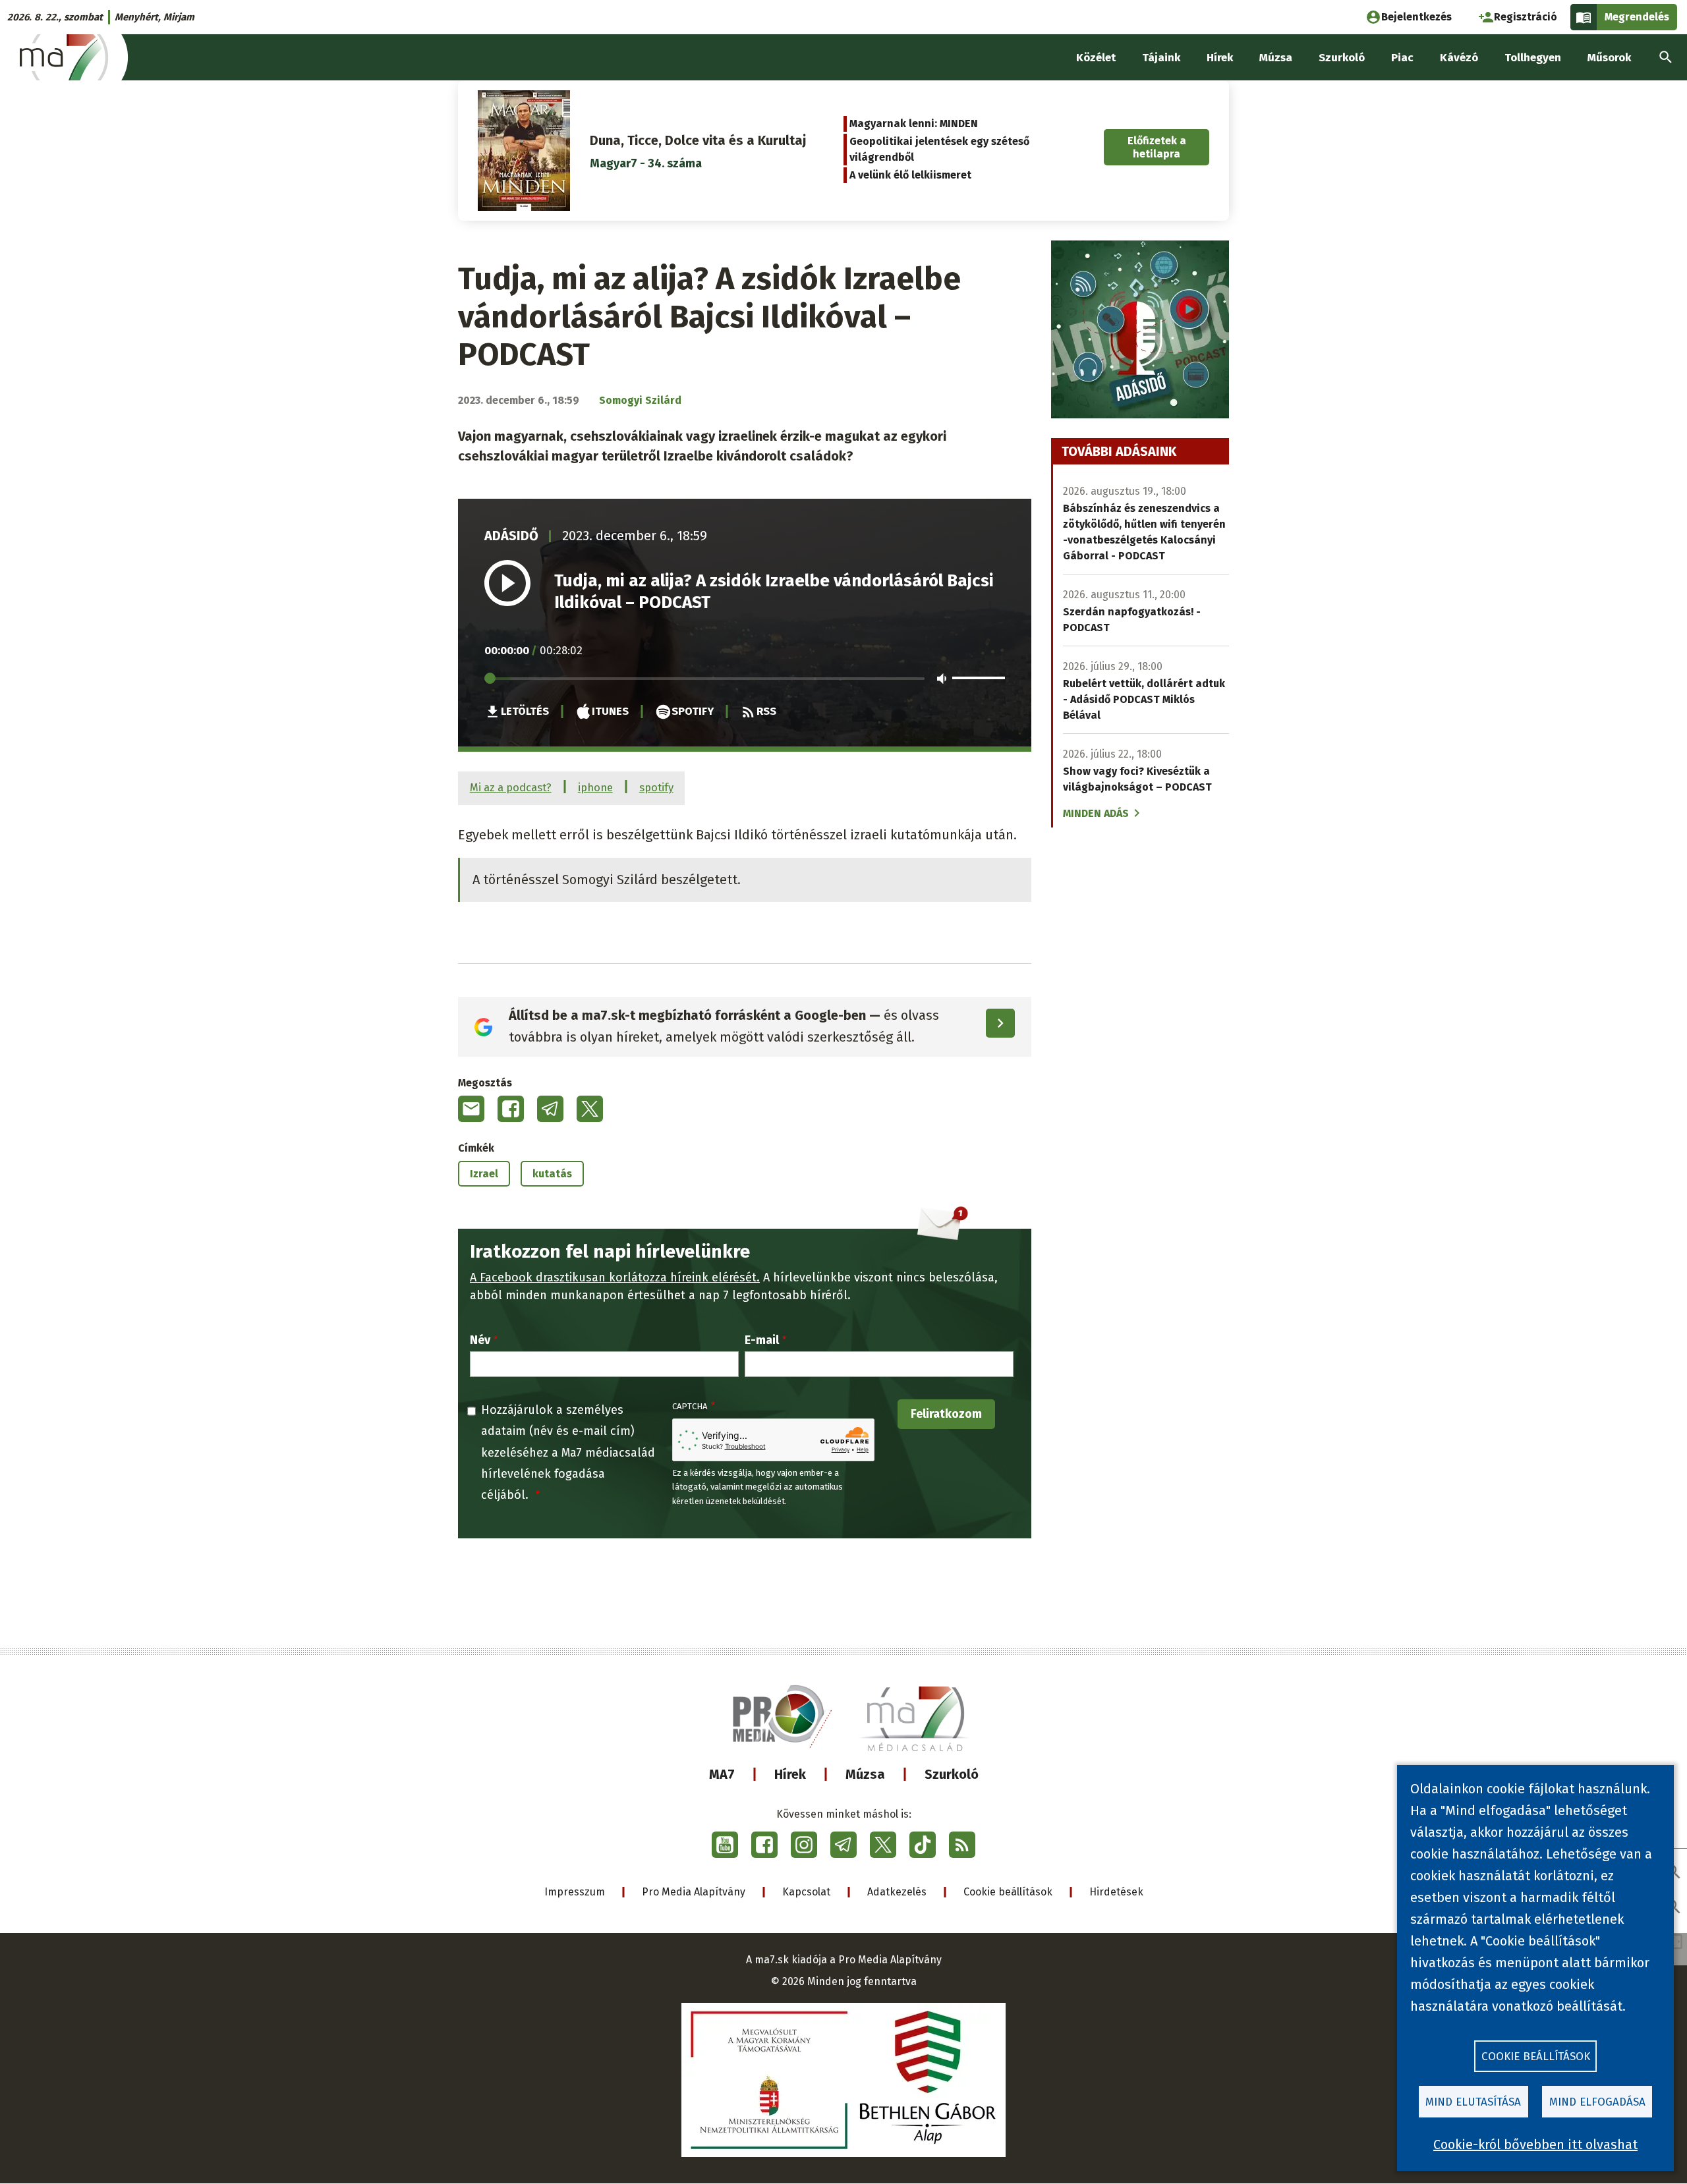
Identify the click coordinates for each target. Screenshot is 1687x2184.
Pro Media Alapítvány (694, 1892)
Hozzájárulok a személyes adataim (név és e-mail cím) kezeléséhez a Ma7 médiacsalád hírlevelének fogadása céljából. (568, 1453)
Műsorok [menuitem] (1609, 58)
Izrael (484, 1174)
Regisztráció (1526, 17)
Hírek (790, 1774)
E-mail (762, 1340)
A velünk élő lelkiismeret (910, 175)
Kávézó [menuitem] (1459, 58)
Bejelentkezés (1416, 17)
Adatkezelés (897, 1892)
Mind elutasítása (1473, 2102)
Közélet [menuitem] (1096, 58)
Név (480, 1340)
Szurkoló (952, 1774)
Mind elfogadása (1597, 2102)
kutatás (552, 1174)
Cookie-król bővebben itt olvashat (1535, 2144)
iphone (595, 787)
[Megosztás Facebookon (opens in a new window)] (511, 1109)
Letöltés (525, 711)
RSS (766, 711)
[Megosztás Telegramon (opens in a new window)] (550, 1109)
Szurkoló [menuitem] (1342, 58)
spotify (656, 787)
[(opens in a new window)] (725, 1845)
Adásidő (511, 536)
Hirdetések (1116, 1892)
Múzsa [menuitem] (1276, 58)
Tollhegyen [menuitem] (1533, 58)
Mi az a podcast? (511, 787)
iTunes (610, 711)
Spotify (693, 711)
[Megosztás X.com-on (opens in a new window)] (590, 1109)
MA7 (722, 1774)
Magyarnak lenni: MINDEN (914, 124)
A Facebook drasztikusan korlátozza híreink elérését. (615, 1277)
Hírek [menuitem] (1220, 58)
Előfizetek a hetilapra (1157, 147)
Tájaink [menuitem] (1161, 58)
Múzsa (865, 1774)
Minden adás (1096, 813)
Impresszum (575, 1892)
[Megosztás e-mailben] (471, 1109)
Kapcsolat (806, 1892)
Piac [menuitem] (1402, 58)
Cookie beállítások (1008, 1892)
